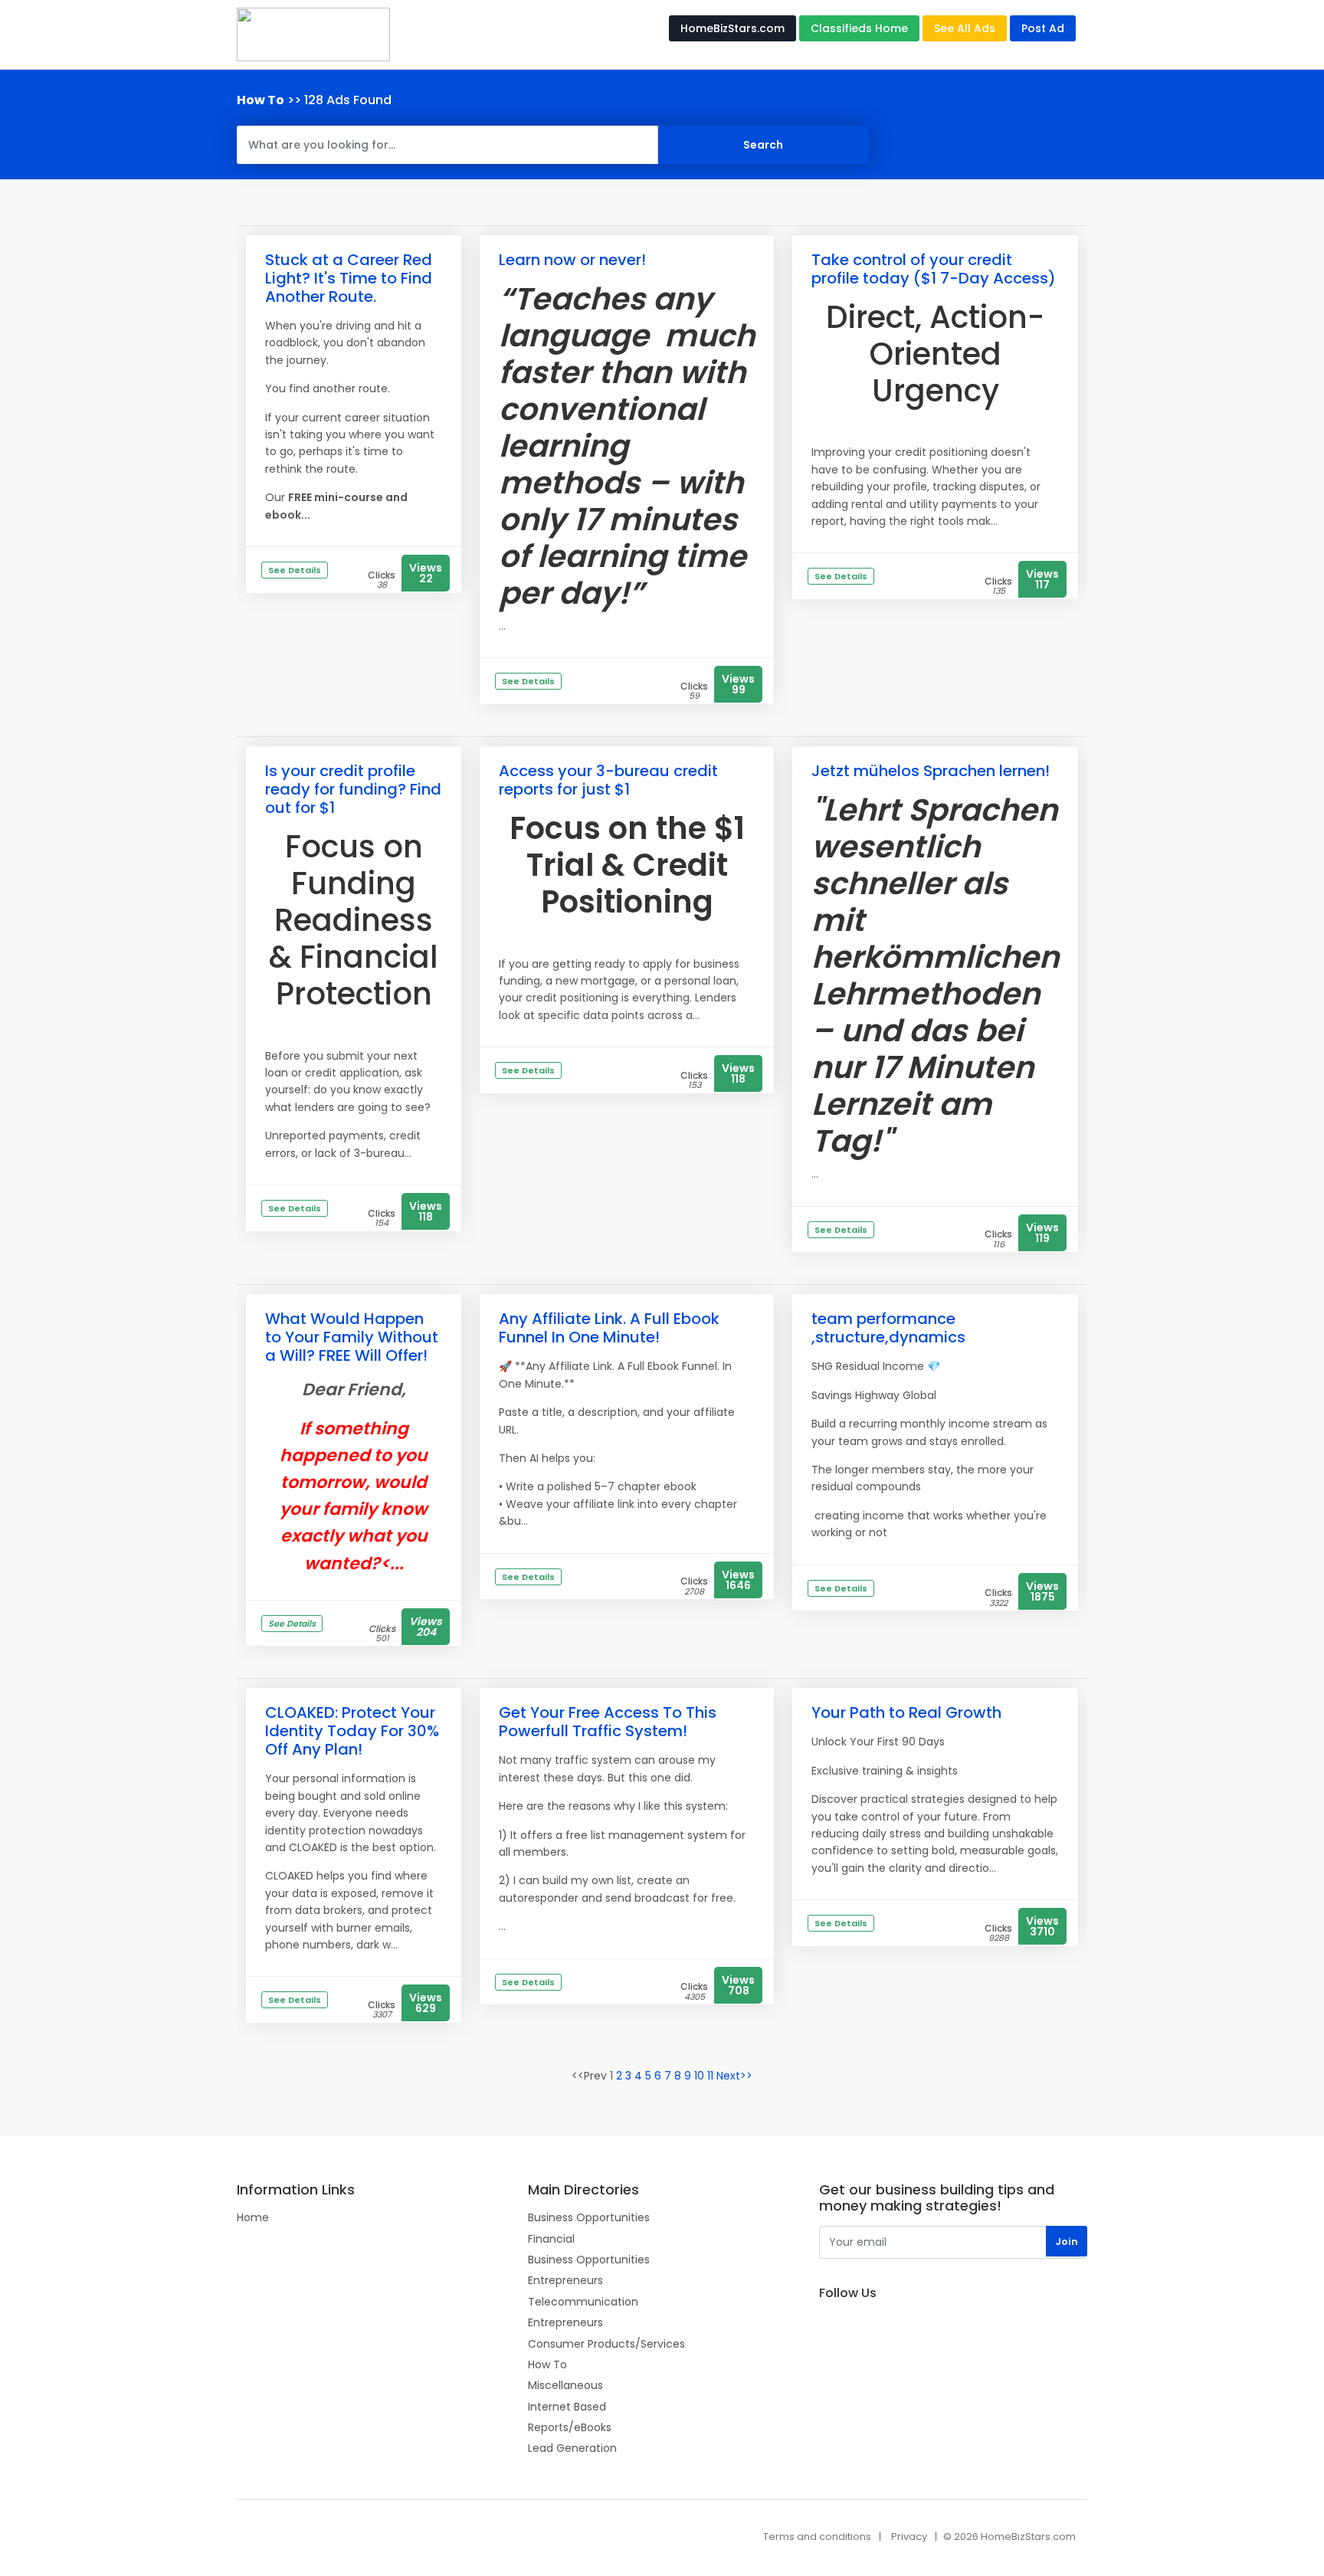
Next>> (734, 2076)
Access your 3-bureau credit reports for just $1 (608, 780)
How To (547, 2365)
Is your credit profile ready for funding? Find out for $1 (353, 789)
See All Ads (965, 28)
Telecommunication (583, 2302)
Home (253, 2217)
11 (710, 2076)
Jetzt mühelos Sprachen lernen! (931, 771)
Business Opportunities (589, 2217)
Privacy (909, 2537)
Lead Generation (572, 2448)
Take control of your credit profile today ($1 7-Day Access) (934, 269)
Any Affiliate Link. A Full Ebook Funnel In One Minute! (609, 1328)
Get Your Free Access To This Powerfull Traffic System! (608, 1722)
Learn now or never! (572, 260)
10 (699, 2076)
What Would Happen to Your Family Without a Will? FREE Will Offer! (352, 1337)
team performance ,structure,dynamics (888, 1328)
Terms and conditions (817, 2537)
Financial (551, 2239)
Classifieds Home (859, 28)
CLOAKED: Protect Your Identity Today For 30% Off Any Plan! (352, 1731)
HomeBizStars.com (732, 28)
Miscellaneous (565, 2385)
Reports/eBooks (570, 2427)
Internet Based (567, 2407)
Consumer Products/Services (606, 2344)
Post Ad (1043, 28)
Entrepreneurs (565, 2280)
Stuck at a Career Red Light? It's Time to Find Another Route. (349, 278)
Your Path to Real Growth (906, 1712)
